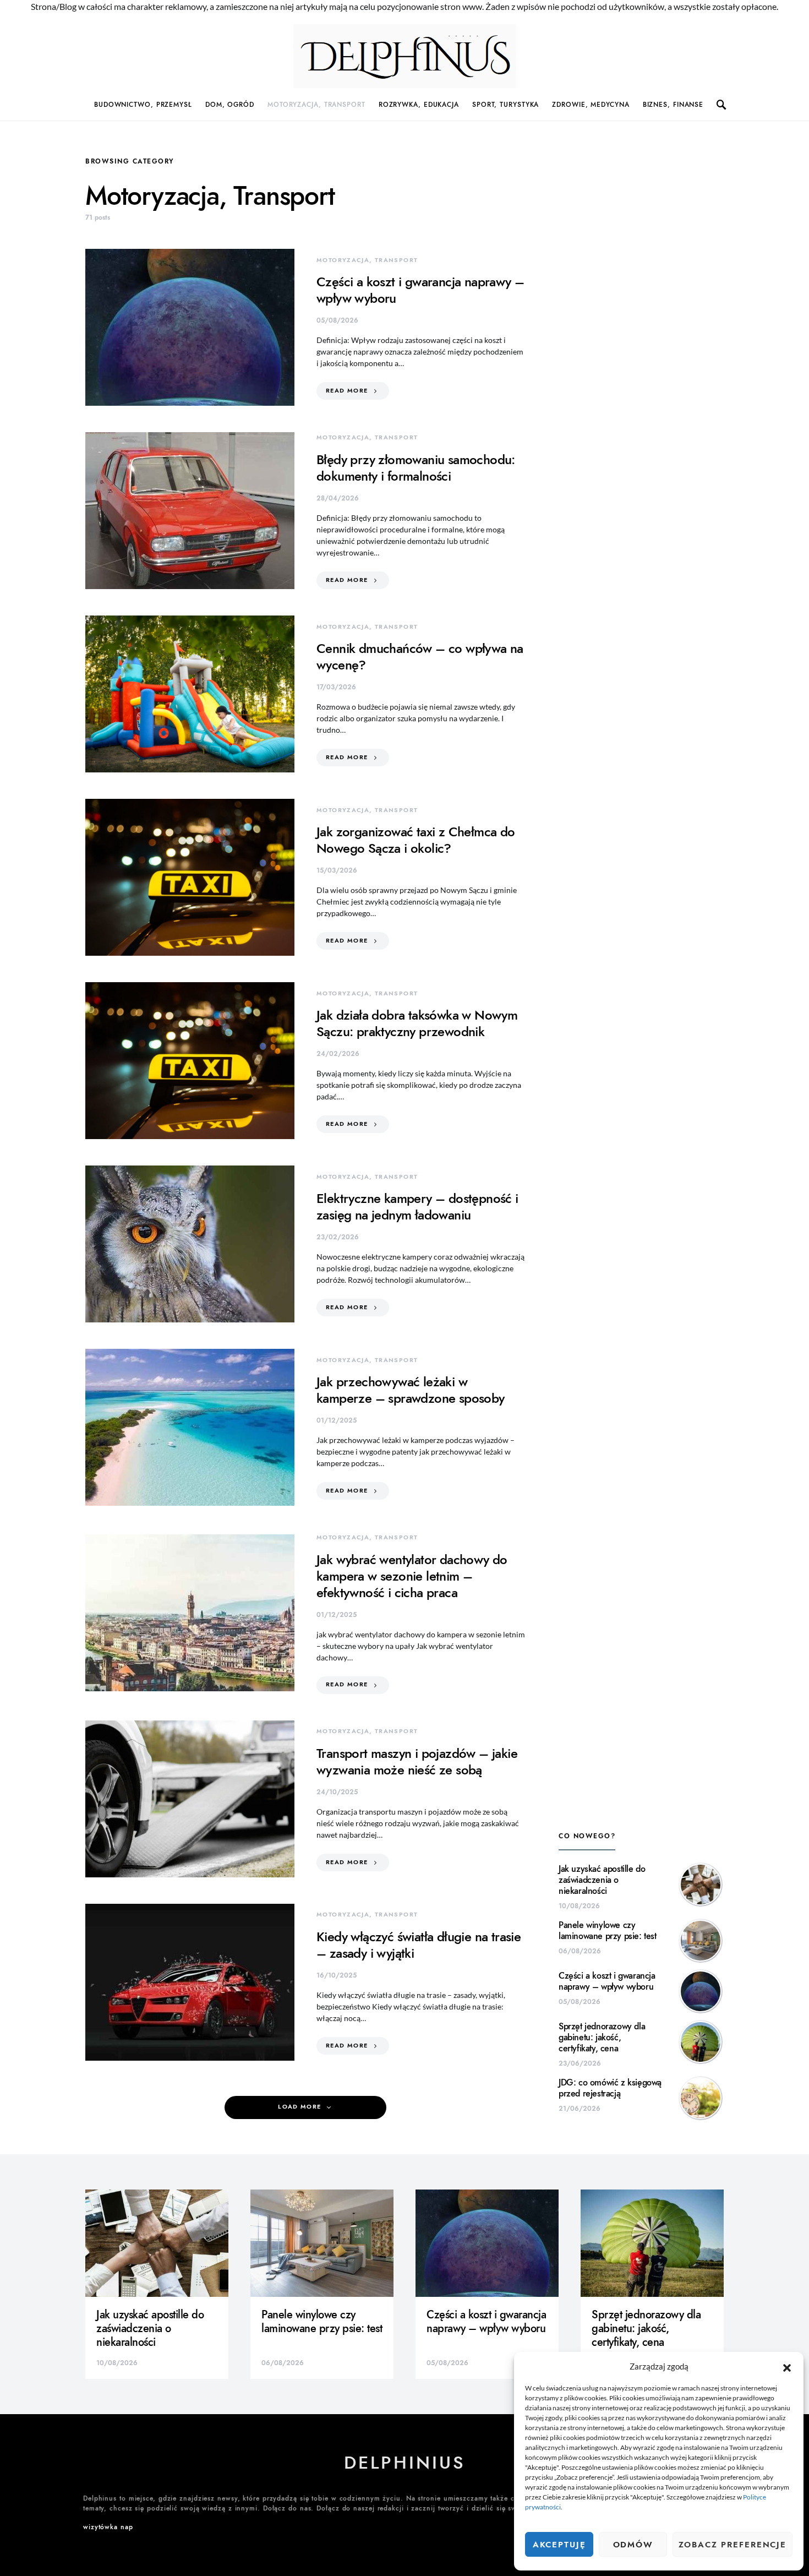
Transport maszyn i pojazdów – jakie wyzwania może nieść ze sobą (417, 1761)
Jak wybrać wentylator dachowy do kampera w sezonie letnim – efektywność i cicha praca (412, 1576)
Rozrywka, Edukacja (419, 105)
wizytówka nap (108, 2527)
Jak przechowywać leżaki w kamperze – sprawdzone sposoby (411, 1390)
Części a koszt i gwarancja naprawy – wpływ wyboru (420, 290)
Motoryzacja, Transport (316, 105)
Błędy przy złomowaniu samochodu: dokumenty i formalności (416, 468)
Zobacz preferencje (733, 2545)
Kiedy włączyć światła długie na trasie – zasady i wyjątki (419, 1945)
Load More (299, 2107)
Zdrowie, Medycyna (591, 105)
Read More (347, 391)
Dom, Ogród (230, 105)
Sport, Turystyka (505, 105)
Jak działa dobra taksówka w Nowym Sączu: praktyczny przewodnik (417, 1023)
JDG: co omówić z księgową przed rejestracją (610, 2088)
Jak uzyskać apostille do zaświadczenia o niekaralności (602, 1880)
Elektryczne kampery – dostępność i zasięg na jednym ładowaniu (417, 1207)
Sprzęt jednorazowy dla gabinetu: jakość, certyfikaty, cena (602, 2038)
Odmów (633, 2545)
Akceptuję (559, 2545)
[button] (787, 2366)
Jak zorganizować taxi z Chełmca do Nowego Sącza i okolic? (416, 840)
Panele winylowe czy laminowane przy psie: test (608, 1931)
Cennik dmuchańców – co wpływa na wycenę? (420, 657)
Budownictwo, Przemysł (143, 105)
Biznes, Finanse (673, 105)
